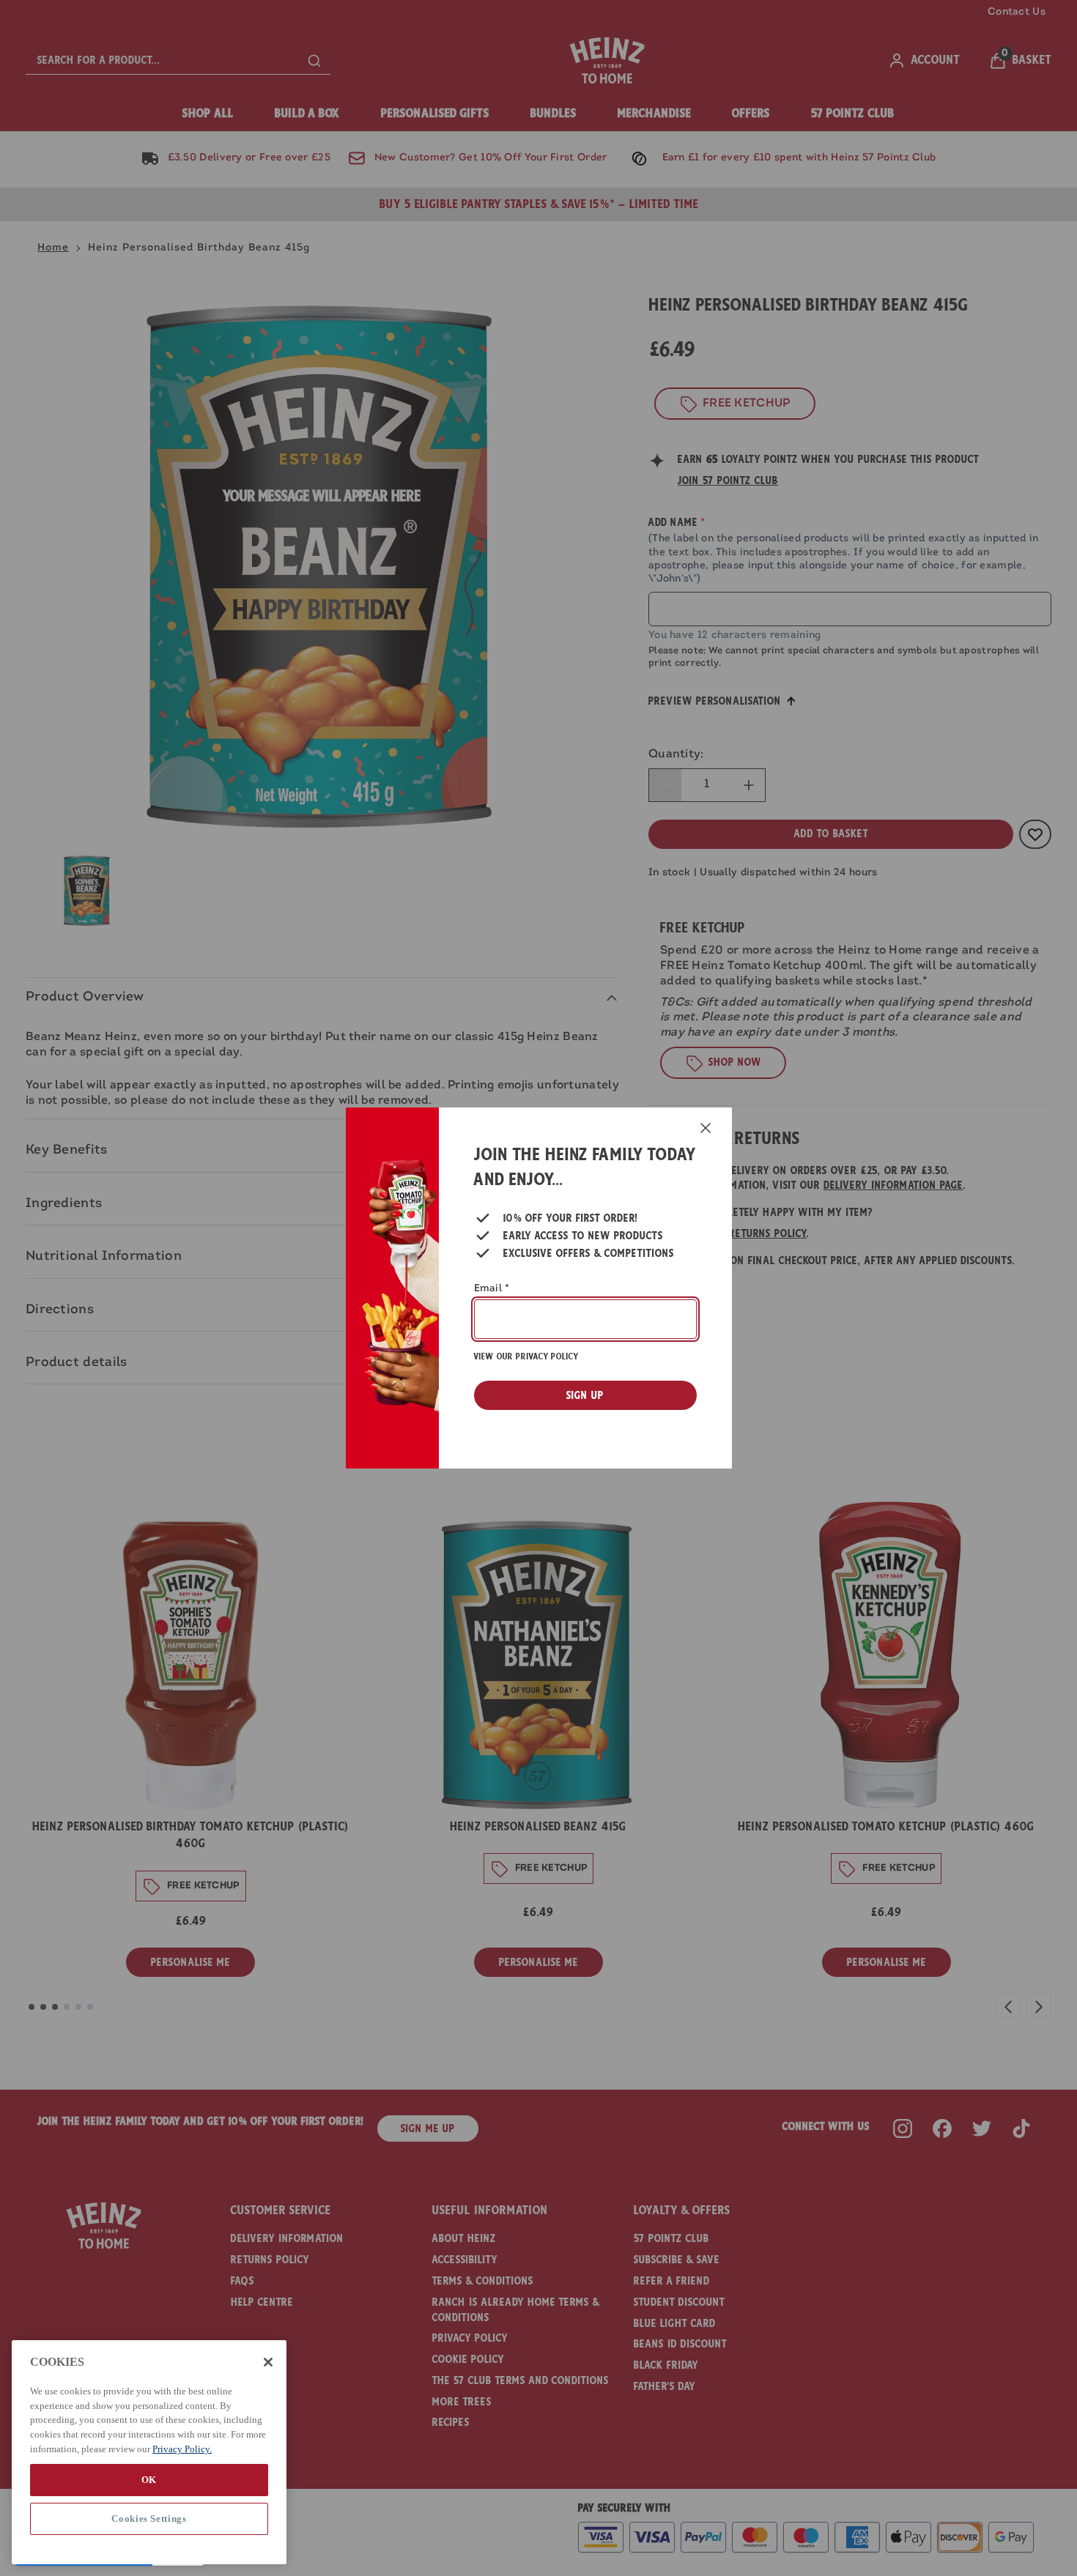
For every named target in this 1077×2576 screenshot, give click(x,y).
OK (149, 2479)
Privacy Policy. (182, 2448)
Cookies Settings (149, 2519)
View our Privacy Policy (526, 1356)
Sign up (585, 1395)
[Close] (268, 2362)
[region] (149, 2452)
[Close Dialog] (706, 1128)
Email (492, 1289)
